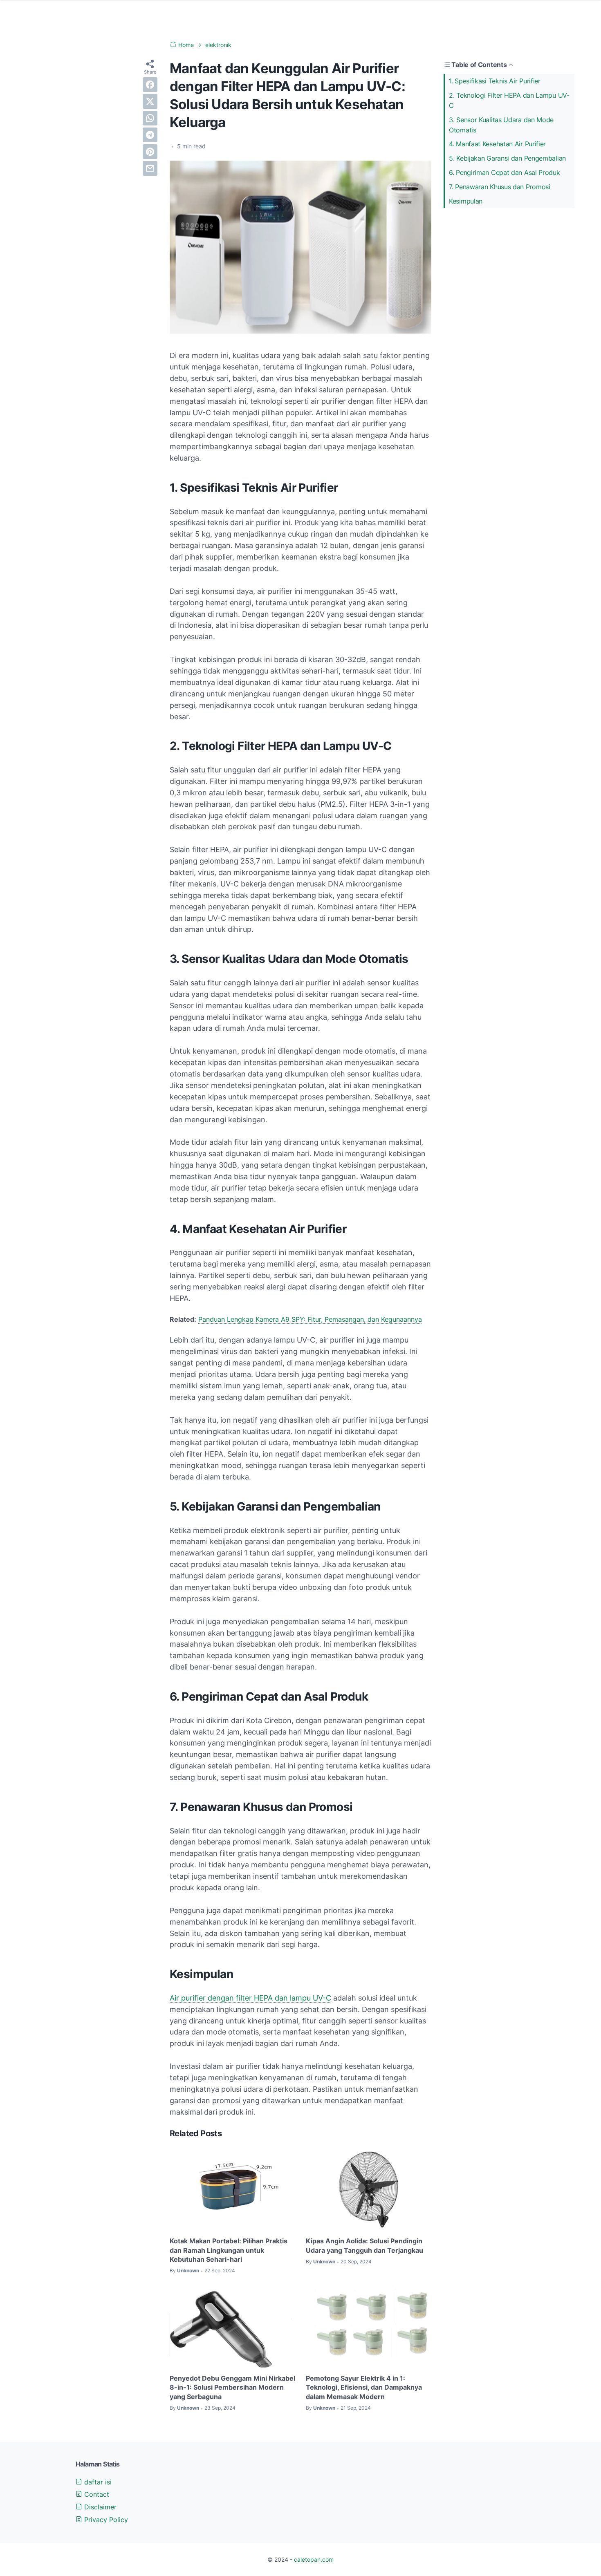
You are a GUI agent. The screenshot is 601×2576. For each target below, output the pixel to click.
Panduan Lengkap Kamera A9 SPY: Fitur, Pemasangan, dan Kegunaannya (310, 1319)
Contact (96, 2494)
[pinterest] (150, 152)
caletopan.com (314, 2559)
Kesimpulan (466, 201)
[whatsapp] (150, 118)
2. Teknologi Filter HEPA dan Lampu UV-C (509, 100)
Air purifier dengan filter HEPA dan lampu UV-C (250, 1998)
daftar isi (97, 2482)
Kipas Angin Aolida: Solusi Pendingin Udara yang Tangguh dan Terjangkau (364, 2245)
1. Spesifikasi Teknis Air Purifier (495, 81)
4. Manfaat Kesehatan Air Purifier (497, 144)
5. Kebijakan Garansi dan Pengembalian (507, 158)
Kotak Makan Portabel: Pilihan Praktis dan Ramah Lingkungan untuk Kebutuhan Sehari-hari (229, 2250)
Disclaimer (99, 2507)
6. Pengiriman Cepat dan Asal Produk (505, 172)
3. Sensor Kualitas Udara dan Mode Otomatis (501, 125)
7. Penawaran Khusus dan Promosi (500, 187)
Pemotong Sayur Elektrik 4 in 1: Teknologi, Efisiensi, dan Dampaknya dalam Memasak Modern (364, 2387)
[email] (150, 168)
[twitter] (150, 101)
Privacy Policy (105, 2520)
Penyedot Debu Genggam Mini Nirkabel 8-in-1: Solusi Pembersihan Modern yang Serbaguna (232, 2387)
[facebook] (150, 85)
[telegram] (150, 135)
